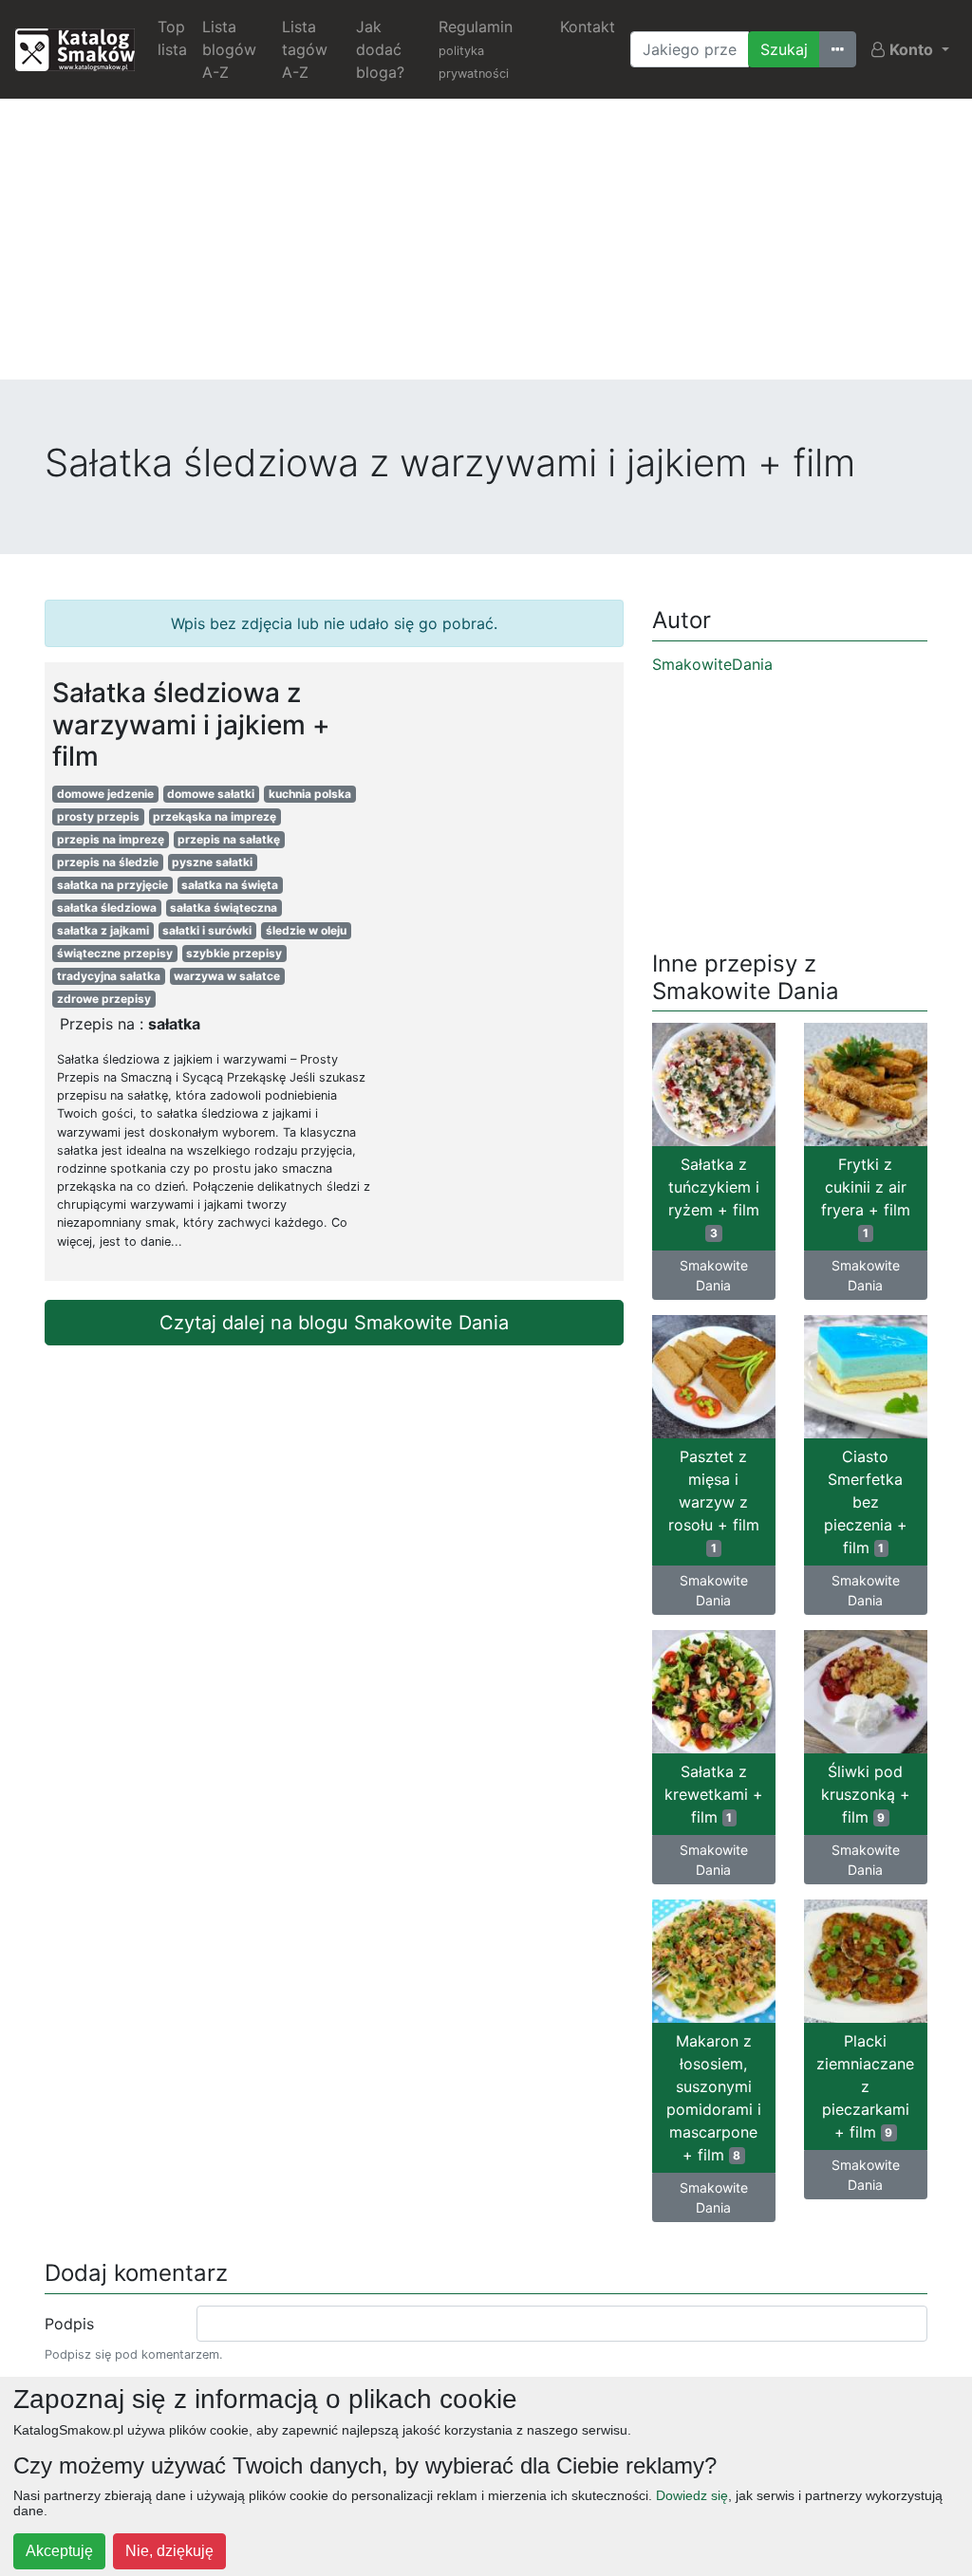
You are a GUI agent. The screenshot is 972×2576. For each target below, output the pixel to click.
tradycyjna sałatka (109, 976)
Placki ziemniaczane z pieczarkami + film (865, 2086)
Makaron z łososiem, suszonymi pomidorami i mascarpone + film (714, 2098)
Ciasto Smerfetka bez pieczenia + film (866, 1502)
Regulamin (476, 49)
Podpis (69, 2324)
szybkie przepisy (234, 953)
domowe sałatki (211, 794)
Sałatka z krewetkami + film (714, 1794)
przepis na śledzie (108, 862)
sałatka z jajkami (103, 930)
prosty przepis (98, 816)
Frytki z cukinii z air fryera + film (866, 1197)
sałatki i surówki (207, 930)
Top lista (172, 38)
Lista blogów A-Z (229, 49)
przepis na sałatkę (229, 839)
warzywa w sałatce (227, 976)
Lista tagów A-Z (305, 49)
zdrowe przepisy (104, 999)
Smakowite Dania (714, 1275)
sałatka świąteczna (224, 908)
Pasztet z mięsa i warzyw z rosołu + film (714, 1501)
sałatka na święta (230, 885)
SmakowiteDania (712, 664)
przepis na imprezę (111, 839)
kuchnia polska (310, 794)
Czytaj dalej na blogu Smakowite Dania (334, 1323)
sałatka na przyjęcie (112, 885)
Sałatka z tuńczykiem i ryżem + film (714, 1197)
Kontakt (588, 27)
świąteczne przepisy (115, 953)
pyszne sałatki (212, 862)
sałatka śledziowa (107, 908)
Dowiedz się (692, 2495)
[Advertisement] (486, 247)
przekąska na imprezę (215, 816)
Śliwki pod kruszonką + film (866, 1794)
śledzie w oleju (306, 930)
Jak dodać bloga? (380, 49)
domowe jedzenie (105, 794)
